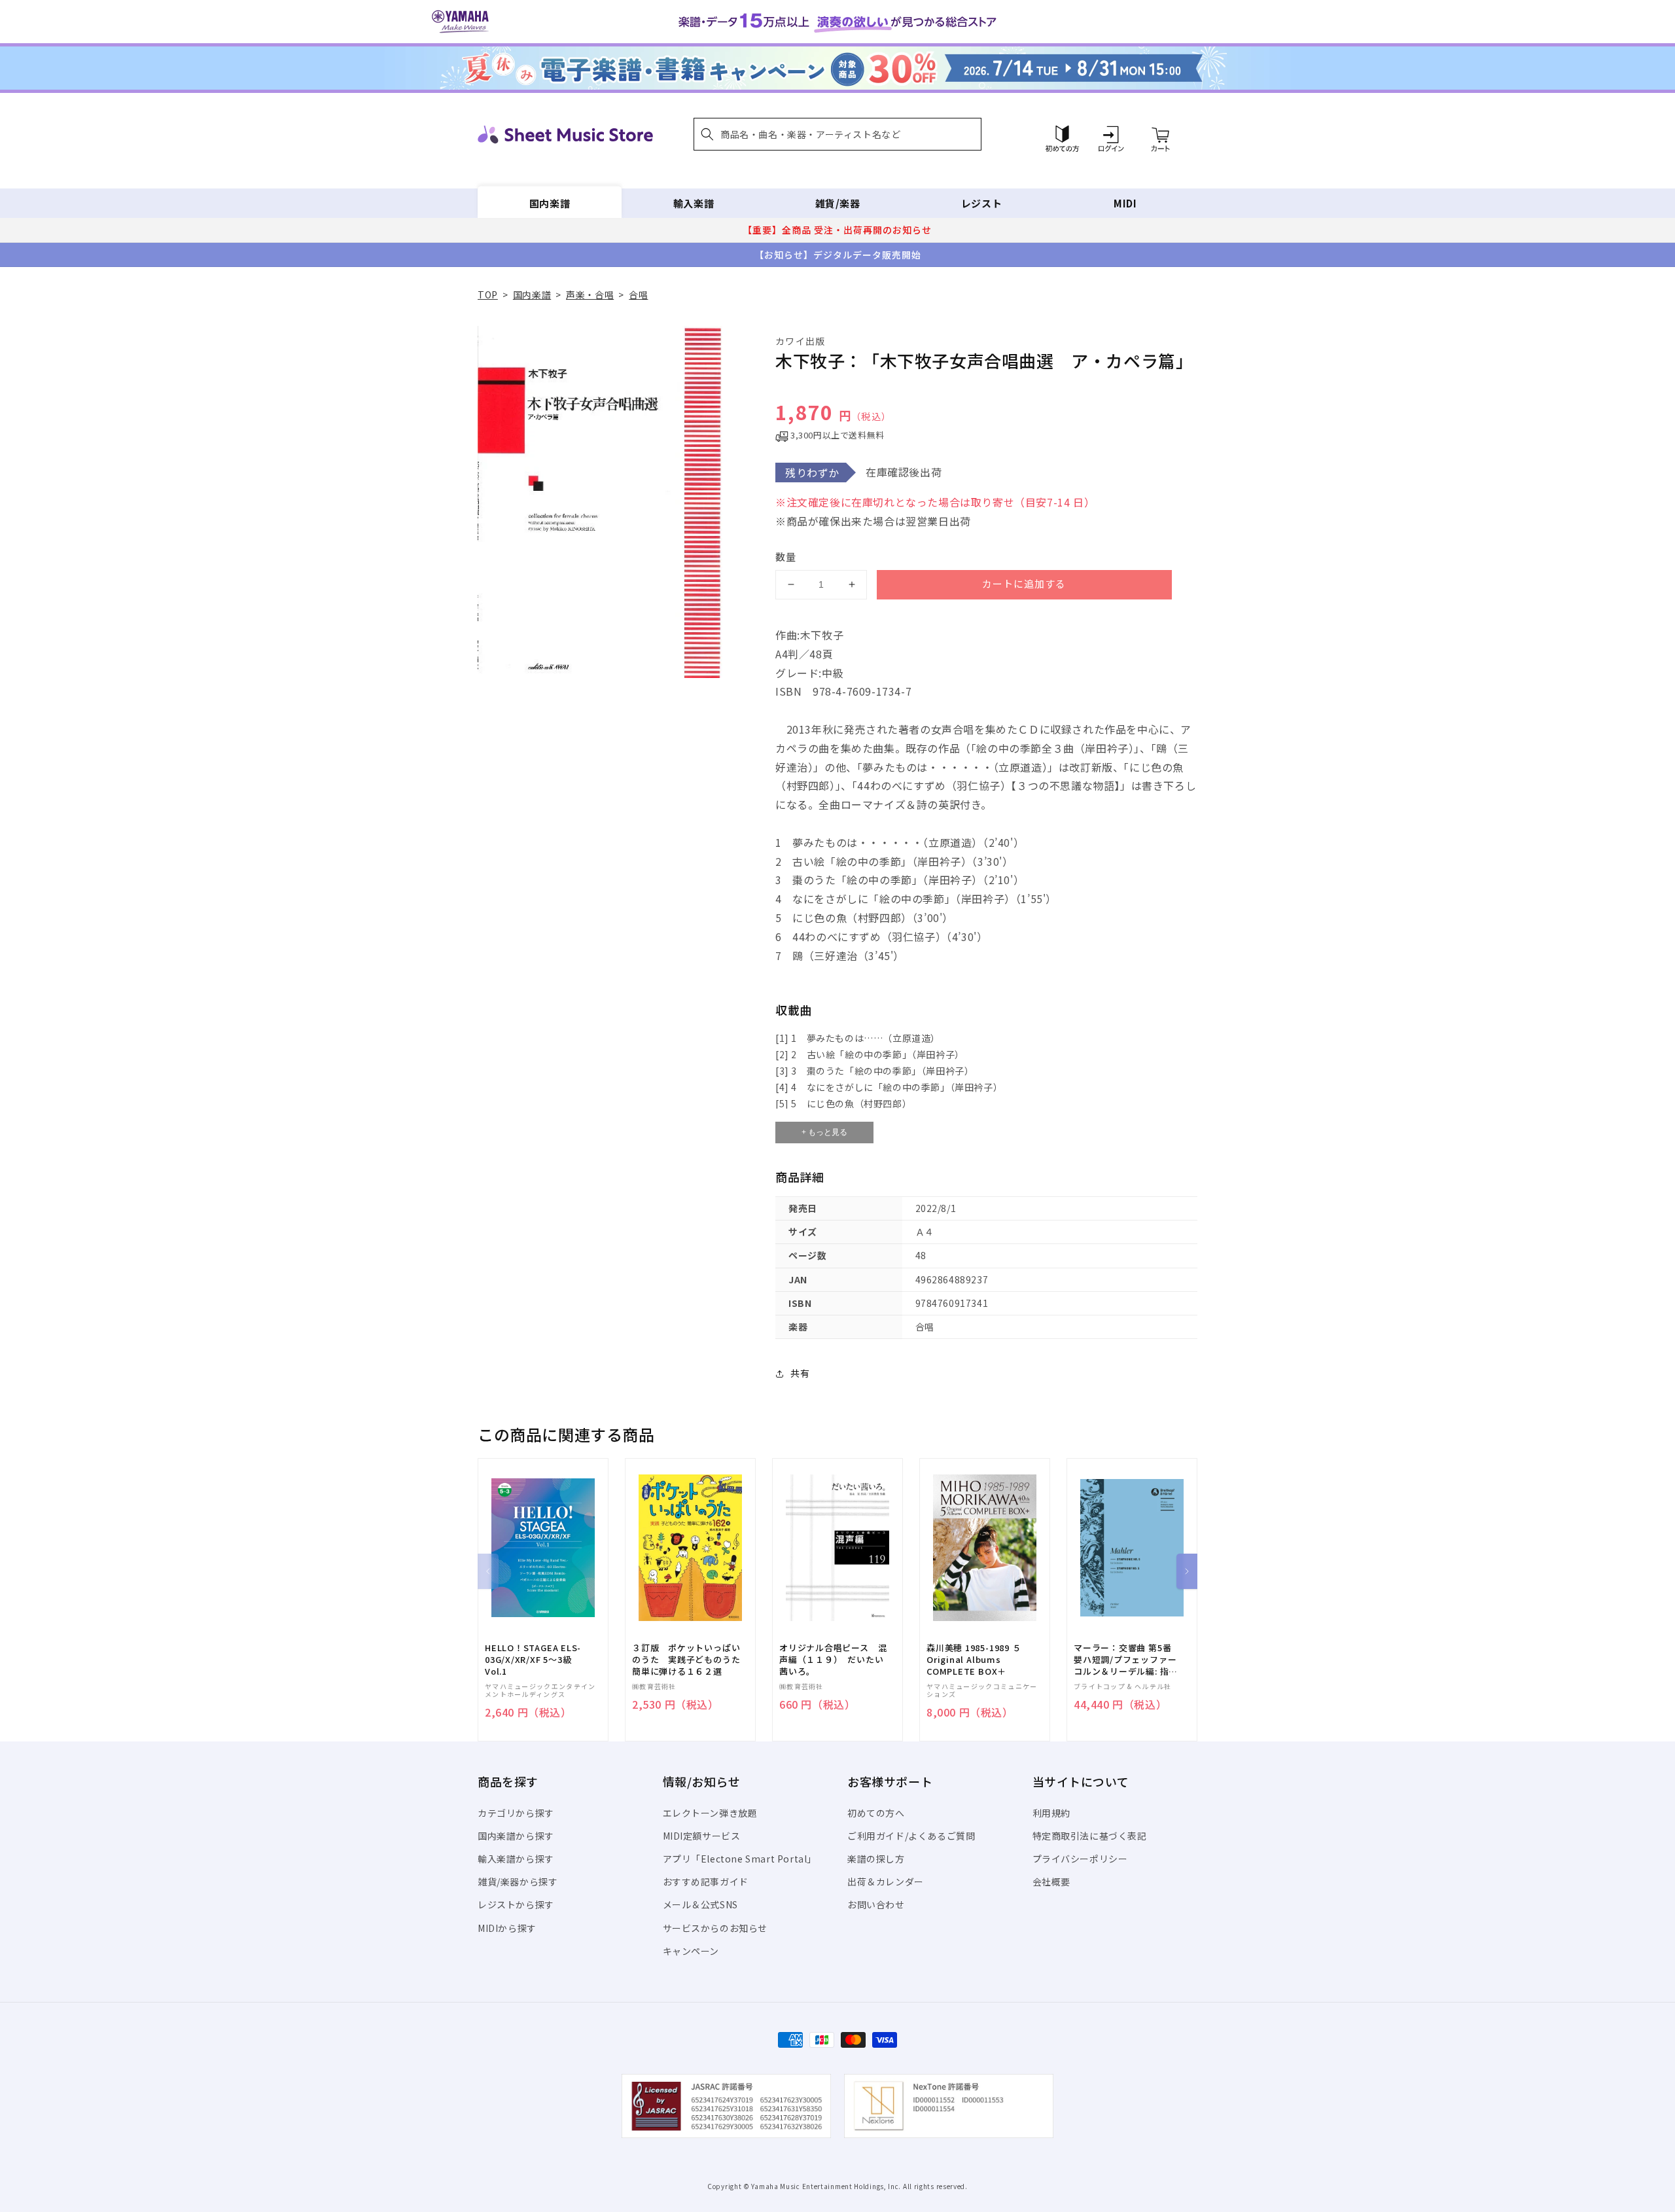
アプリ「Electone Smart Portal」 (740, 1859)
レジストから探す (516, 1904)
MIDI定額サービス (702, 1836)
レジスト (981, 203)
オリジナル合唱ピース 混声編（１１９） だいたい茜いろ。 (833, 1660)
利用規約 (1051, 1813)
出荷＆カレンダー (886, 1882)
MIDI (1125, 203)
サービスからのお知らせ (715, 1928)
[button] (837, 134)
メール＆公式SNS (700, 1904)
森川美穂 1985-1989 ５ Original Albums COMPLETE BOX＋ (974, 1660)
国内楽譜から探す (516, 1836)
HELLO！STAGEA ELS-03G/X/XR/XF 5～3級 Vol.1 (533, 1660)
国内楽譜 (550, 203)
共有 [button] (800, 1373)
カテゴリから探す (516, 1813)
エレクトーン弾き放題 (710, 1813)
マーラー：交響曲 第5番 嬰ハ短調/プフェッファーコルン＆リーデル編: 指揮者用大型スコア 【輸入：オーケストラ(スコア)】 (1126, 1660)
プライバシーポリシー (1080, 1859)
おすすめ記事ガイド (706, 1882)
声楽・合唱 (590, 294)
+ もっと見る (824, 1132)
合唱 (638, 294)
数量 (786, 557)
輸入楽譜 (694, 203)
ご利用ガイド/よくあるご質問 (911, 1836)
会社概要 (1051, 1882)
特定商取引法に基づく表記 (1090, 1836)
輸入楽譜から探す (516, 1859)
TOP (488, 294)
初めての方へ (876, 1813)
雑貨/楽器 (838, 203)
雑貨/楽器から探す (518, 1882)
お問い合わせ (876, 1904)
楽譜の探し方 (876, 1859)
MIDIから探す (507, 1928)
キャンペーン (691, 1951)
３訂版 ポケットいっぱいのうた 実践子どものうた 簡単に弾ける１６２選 (690, 1660)
